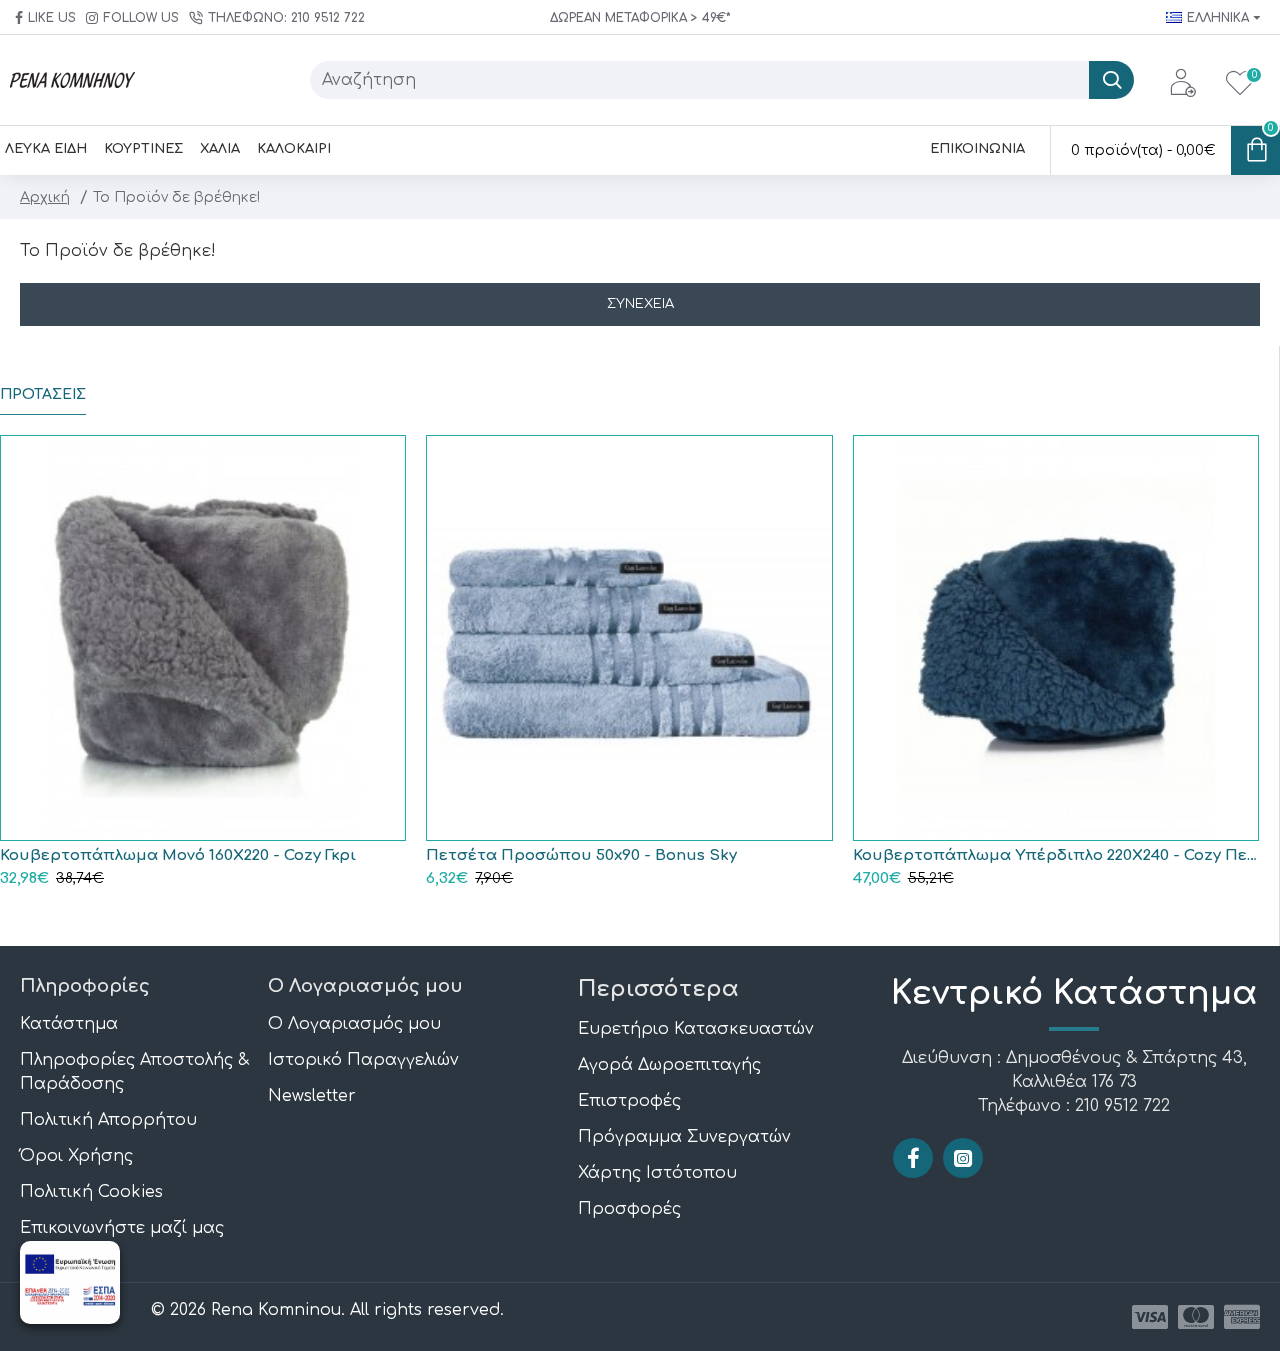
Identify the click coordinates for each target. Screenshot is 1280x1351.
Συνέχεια (640, 304)
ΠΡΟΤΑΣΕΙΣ (43, 394)
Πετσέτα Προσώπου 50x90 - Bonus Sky (581, 855)
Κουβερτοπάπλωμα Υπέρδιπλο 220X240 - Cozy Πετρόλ (1056, 855)
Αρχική (45, 197)
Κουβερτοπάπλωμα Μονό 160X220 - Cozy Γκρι (178, 855)
